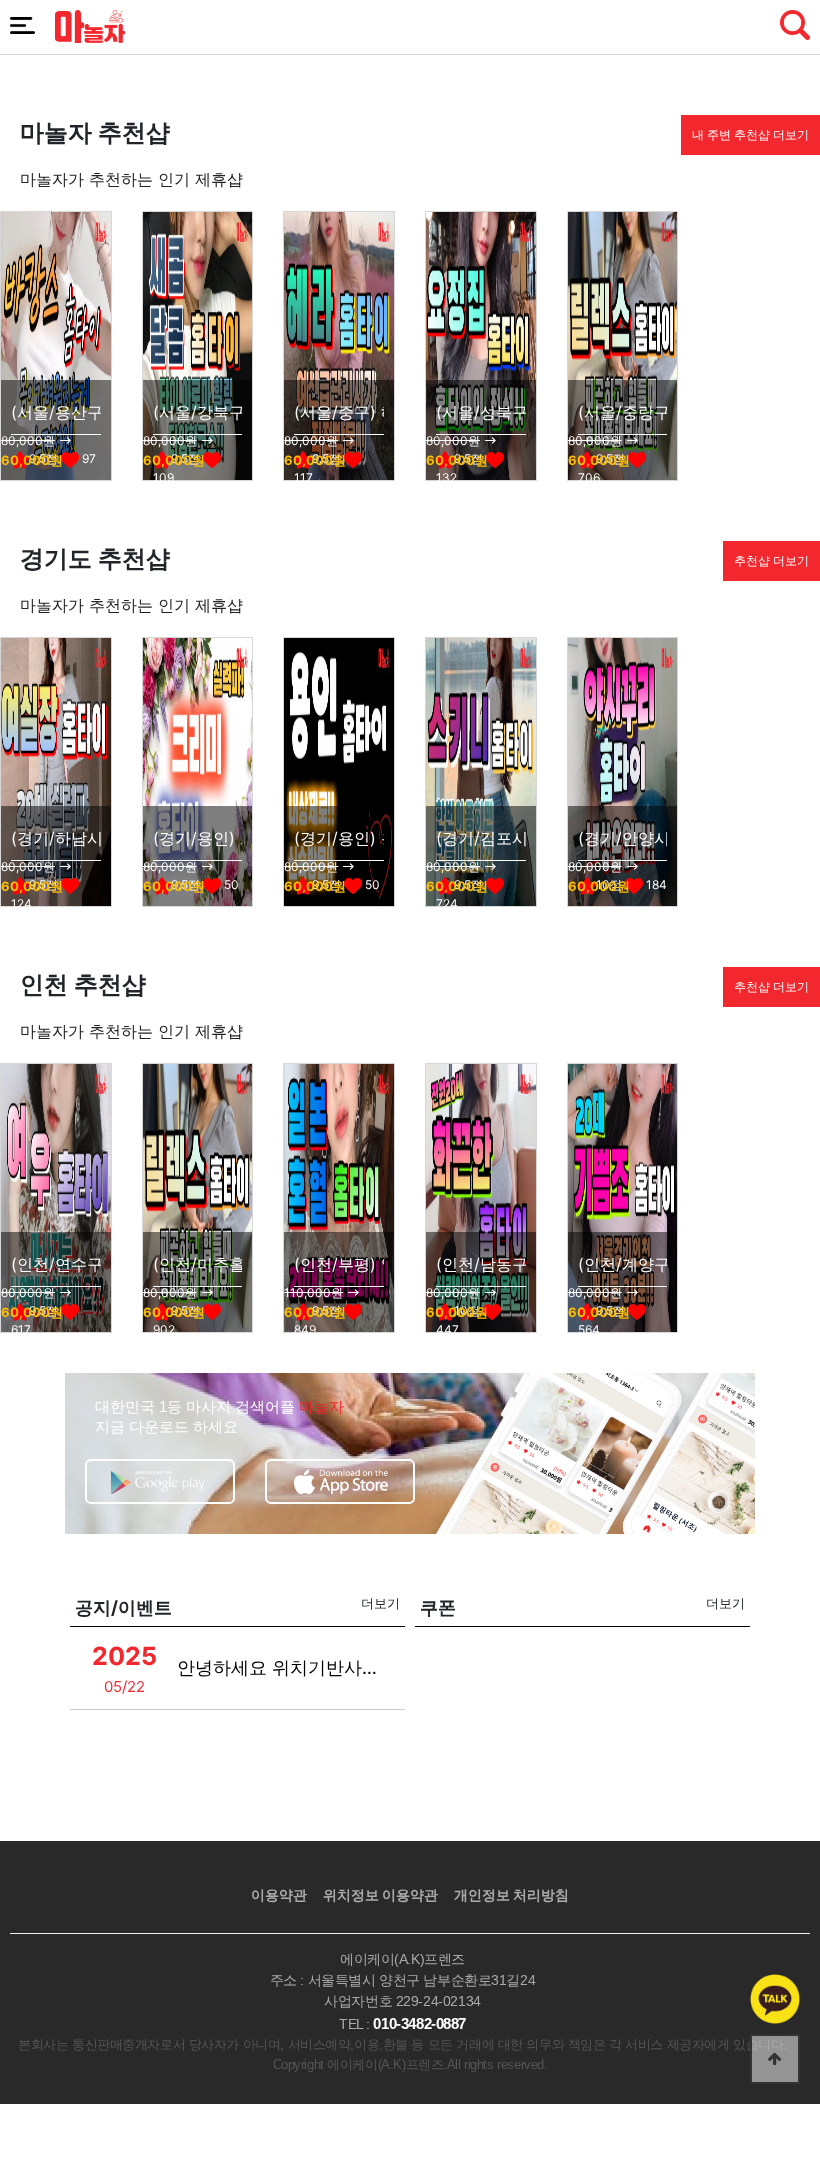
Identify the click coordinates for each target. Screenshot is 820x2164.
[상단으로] (775, 2059)
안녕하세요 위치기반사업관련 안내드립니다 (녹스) (280, 1667)
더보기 (380, 1603)
